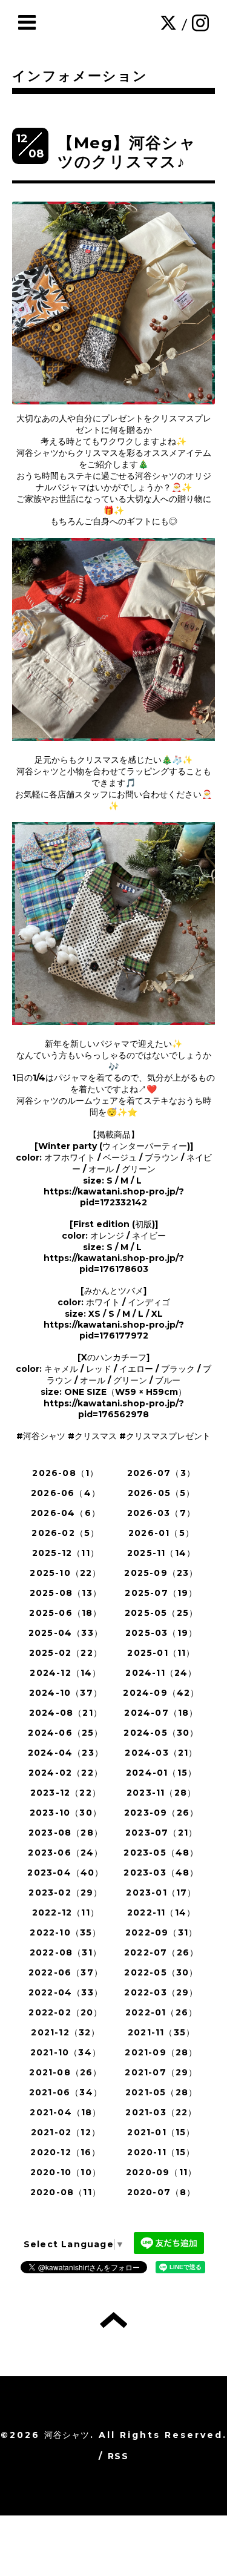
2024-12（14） (65, 1673)
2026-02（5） (65, 1533)
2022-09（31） (161, 1932)
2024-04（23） (66, 1753)
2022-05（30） (161, 1972)
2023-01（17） (161, 1892)
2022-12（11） (66, 1912)
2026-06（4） (66, 1493)
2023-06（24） (65, 1853)
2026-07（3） (161, 1473)
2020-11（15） (161, 2152)
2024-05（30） (161, 1733)
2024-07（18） (161, 1713)
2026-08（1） (65, 1473)
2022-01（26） (161, 2012)
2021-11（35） (161, 2032)
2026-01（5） (161, 1533)
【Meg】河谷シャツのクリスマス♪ (127, 152)
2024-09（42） (161, 1693)
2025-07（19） (161, 1593)
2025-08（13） (66, 1593)
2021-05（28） (161, 2092)
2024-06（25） (65, 1733)
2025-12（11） (66, 1553)
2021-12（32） (65, 2032)
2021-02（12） (66, 2132)
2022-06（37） (66, 1972)
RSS (118, 2456)
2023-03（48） (161, 1873)
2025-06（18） (65, 1613)
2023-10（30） (66, 1813)
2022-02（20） (65, 2012)
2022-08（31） (66, 1952)
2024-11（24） (161, 1673)
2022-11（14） (161, 1912)
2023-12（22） (66, 1793)
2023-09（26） (161, 1813)
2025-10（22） (65, 1573)
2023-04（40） (65, 1873)
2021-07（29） (161, 2072)
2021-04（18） (65, 2112)
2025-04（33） (66, 1633)
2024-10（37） (66, 1693)
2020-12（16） (65, 2152)
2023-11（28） (161, 1793)
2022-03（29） (161, 1992)
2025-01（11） (161, 1653)
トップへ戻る (113, 2320)
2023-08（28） (66, 1833)
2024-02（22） (66, 1773)
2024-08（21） (66, 1713)
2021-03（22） (161, 2112)
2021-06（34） (66, 2092)
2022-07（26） (161, 1952)
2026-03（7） (161, 1513)
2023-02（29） (65, 1892)
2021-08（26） (65, 2072)
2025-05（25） (161, 1613)
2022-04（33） (66, 1992)
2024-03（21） (161, 1753)
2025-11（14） (161, 1553)
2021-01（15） (161, 2132)
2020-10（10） (66, 2172)
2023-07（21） (161, 1833)
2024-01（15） (161, 1773)
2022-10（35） (65, 1932)
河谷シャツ (67, 2435)
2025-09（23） (161, 1573)
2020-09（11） (161, 2172)
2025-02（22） (66, 1653)
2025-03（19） (161, 1633)
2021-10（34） (66, 2052)
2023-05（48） (161, 1853)
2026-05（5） (162, 1493)
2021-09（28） (161, 2052)
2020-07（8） (162, 2192)
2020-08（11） (66, 2192)
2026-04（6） (66, 1513)
